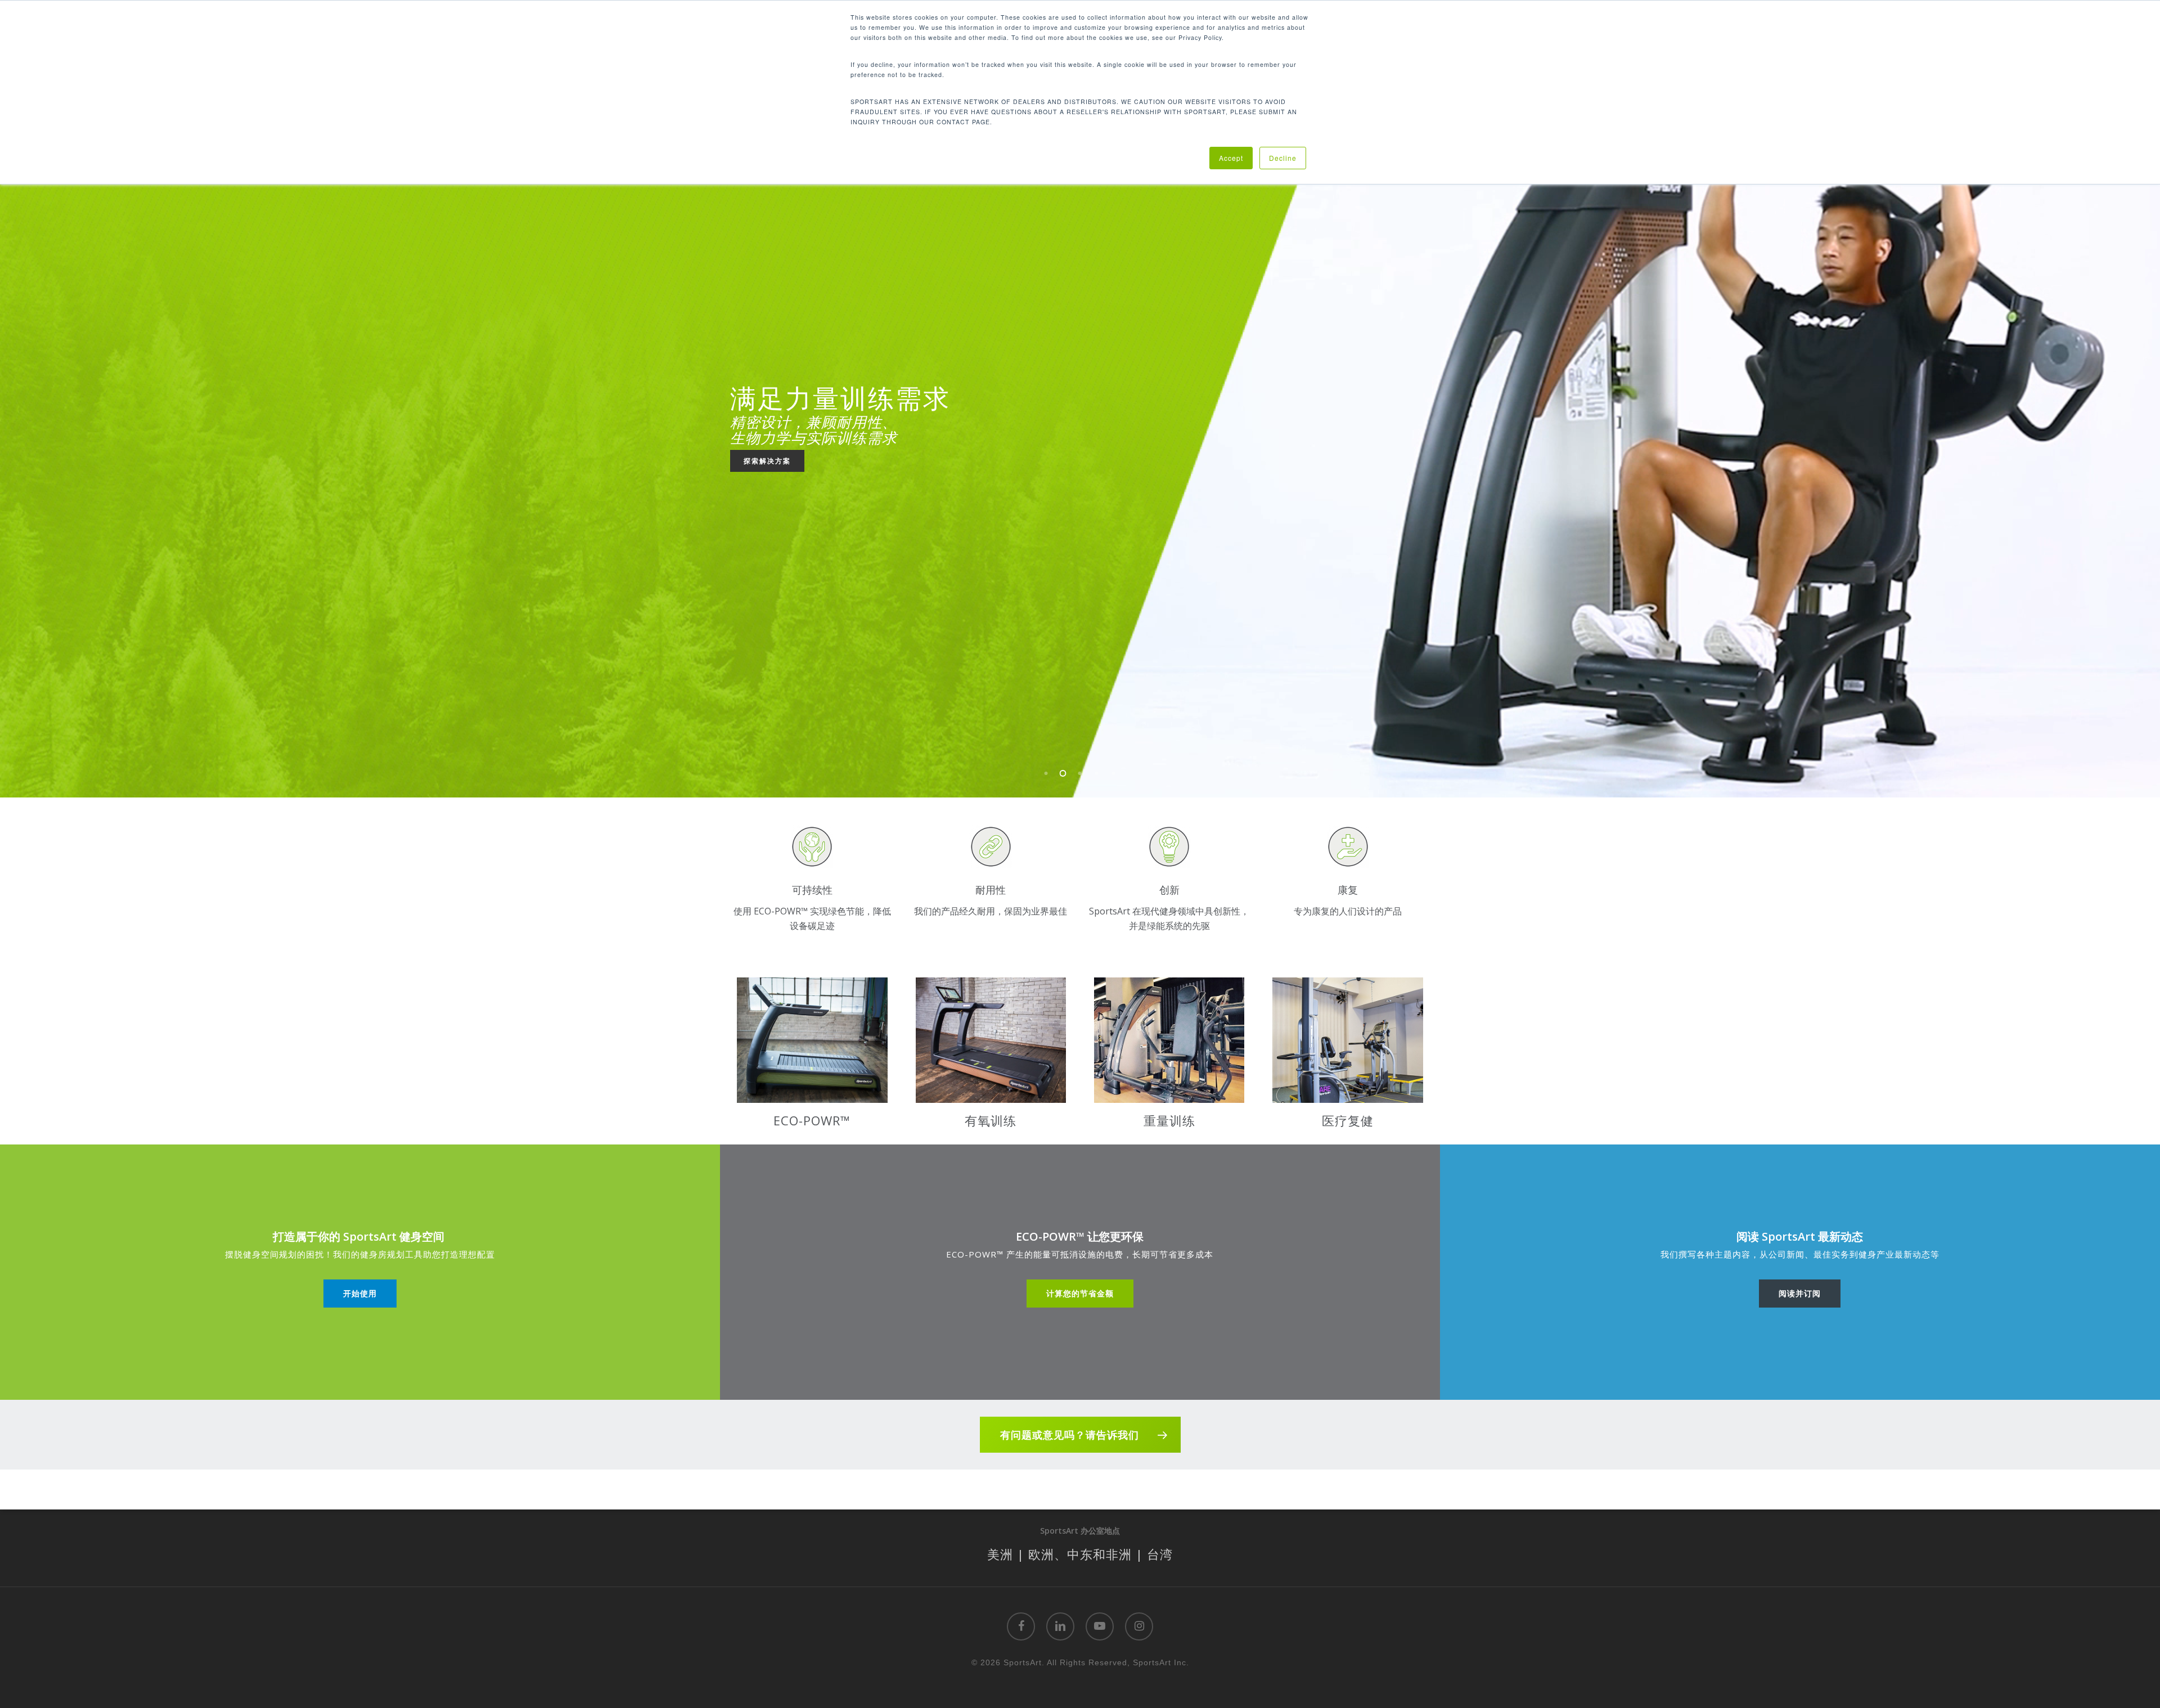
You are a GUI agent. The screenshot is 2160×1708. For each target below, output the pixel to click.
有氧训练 (991, 1120)
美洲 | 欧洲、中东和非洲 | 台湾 (1080, 1554)
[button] (360, 1294)
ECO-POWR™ (812, 1120)
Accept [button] (1231, 158)
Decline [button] (1283, 158)
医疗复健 (1348, 1120)
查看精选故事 (767, 476)
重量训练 (1169, 1120)
